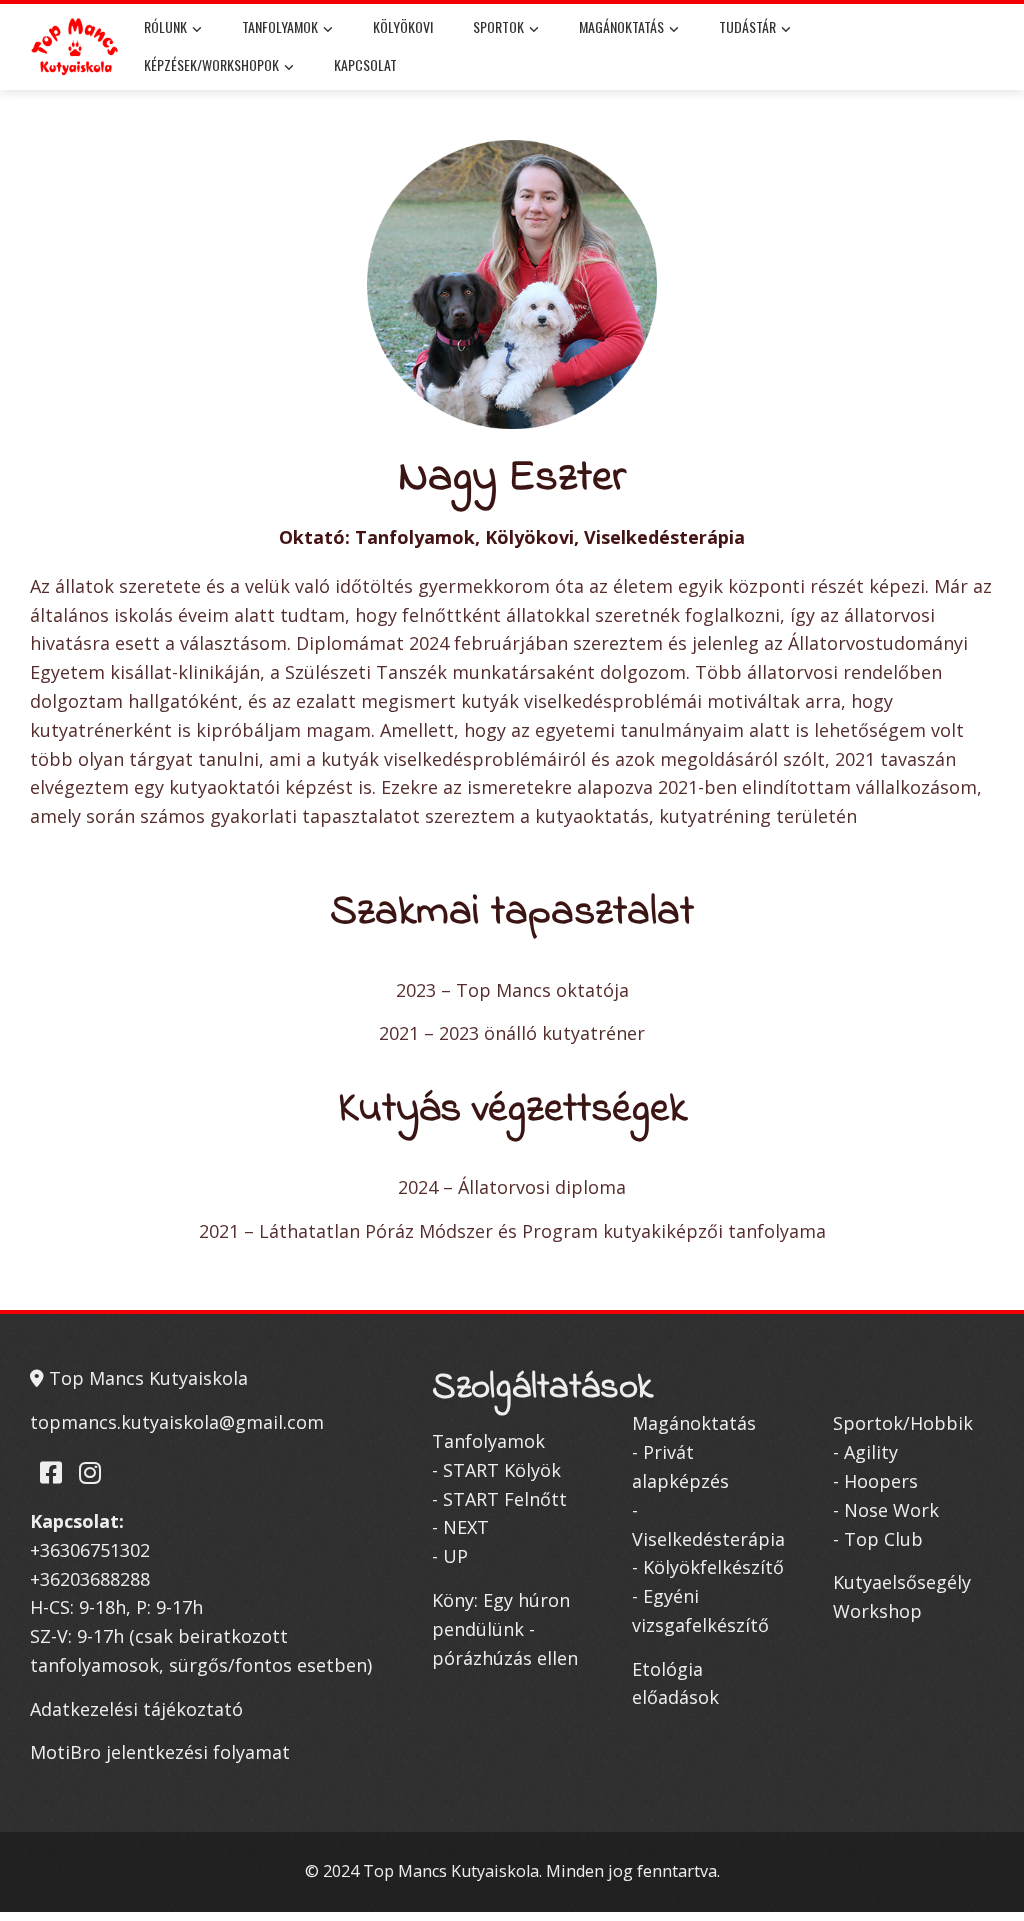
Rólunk (165, 26)
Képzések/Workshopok (211, 64)
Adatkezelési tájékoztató (136, 1709)
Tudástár (747, 26)
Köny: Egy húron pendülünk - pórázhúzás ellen (505, 1629)
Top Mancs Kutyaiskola (146, 1378)
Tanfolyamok (280, 26)
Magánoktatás (621, 26)
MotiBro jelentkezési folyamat (160, 1752)
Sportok (498, 26)
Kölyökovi (403, 26)
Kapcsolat (365, 64)
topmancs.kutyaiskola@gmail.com (177, 1422)
